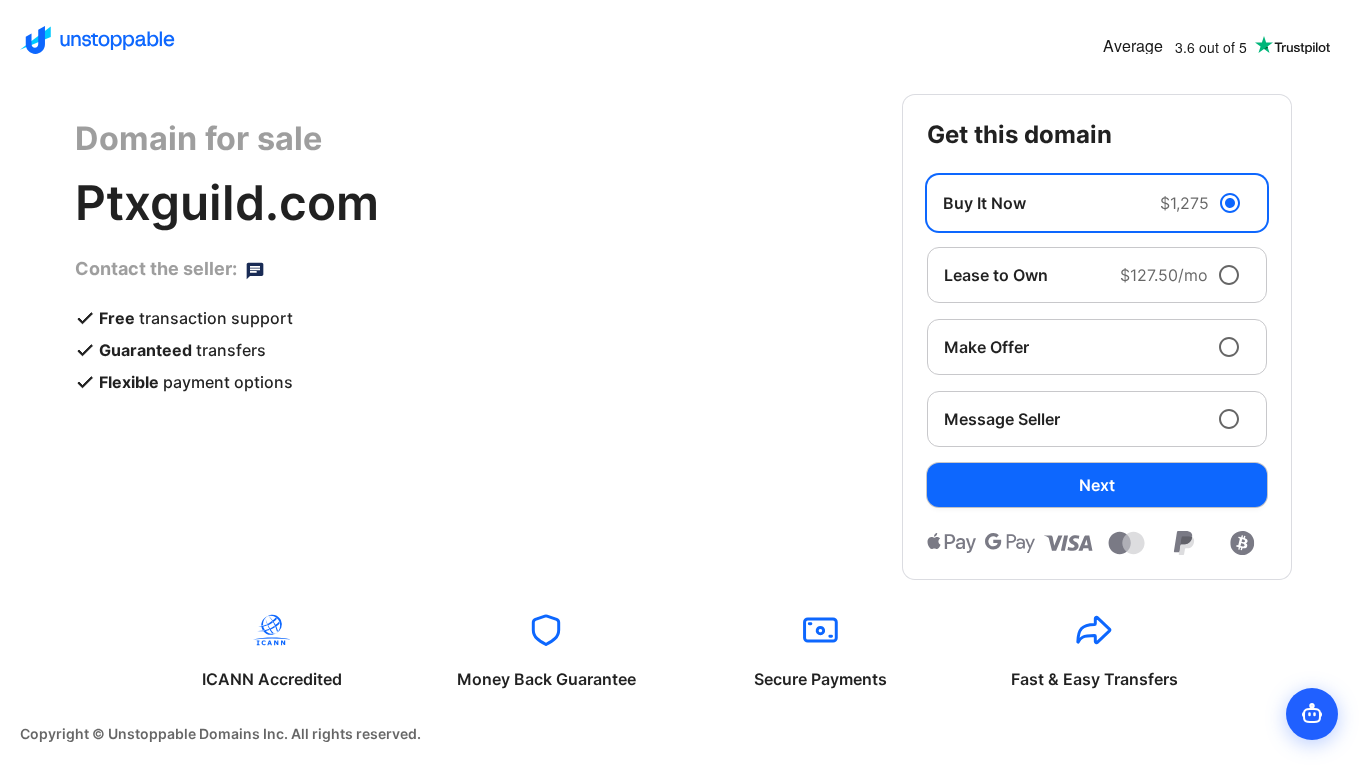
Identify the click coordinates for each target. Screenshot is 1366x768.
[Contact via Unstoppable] (255, 269)
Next (1097, 485)
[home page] (97, 40)
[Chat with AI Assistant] (1312, 714)
